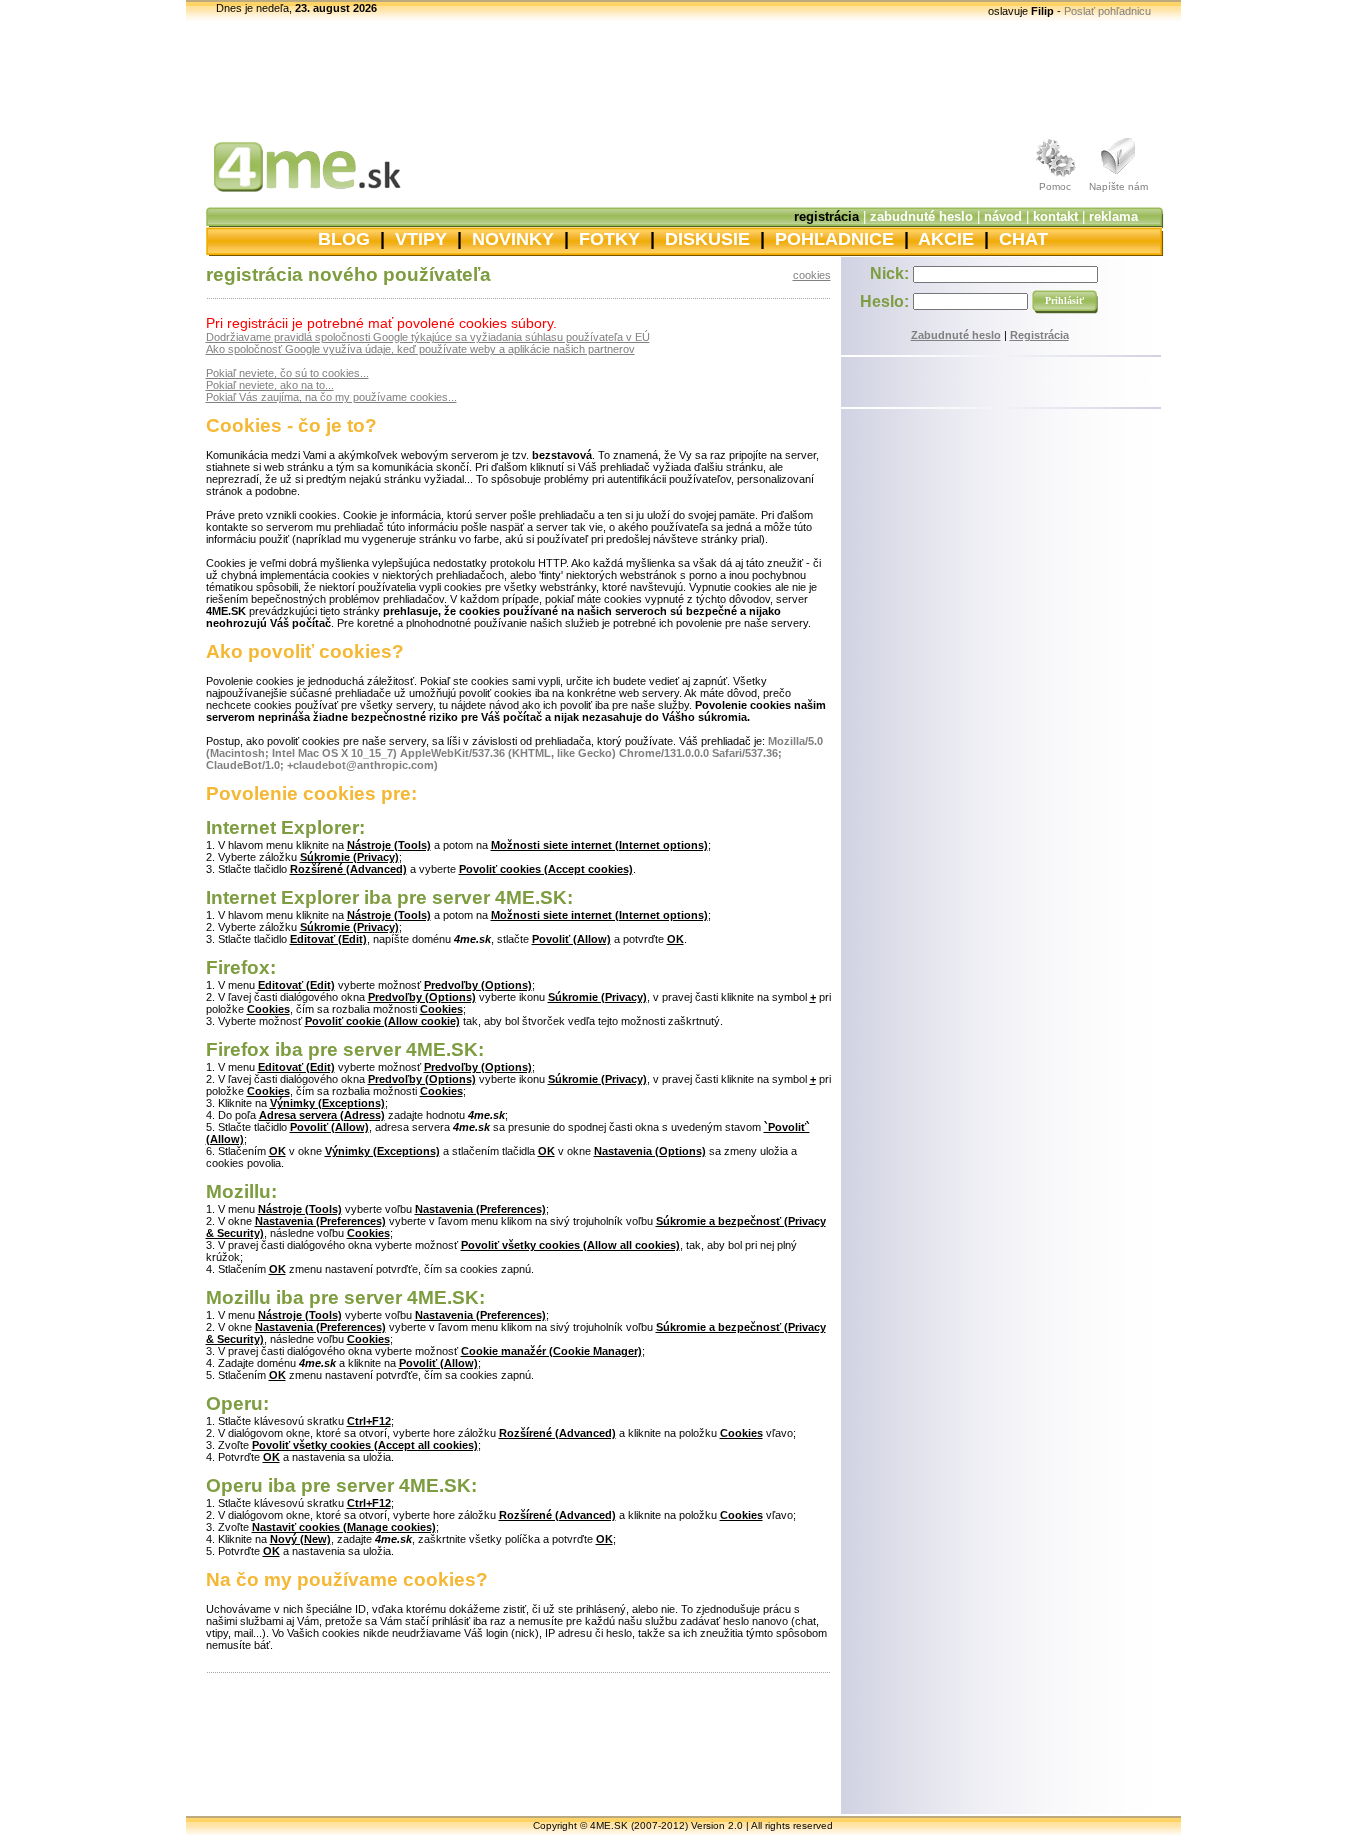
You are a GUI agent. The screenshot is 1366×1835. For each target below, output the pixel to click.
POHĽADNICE (834, 239)
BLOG (344, 239)
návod (1003, 216)
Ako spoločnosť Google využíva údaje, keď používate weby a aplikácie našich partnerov (420, 349)
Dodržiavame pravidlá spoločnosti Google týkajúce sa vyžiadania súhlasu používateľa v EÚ (428, 337)
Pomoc (1055, 186)
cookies (812, 275)
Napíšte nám (1118, 186)
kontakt (1055, 216)
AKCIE (946, 239)
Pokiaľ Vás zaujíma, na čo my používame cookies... (331, 397)
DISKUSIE (707, 239)
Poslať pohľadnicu (1107, 11)
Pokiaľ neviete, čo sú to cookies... (287, 373)
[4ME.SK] (296, 197)
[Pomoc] (1055, 177)
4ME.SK (609, 1825)
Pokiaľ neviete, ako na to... (270, 385)
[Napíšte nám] (1119, 177)
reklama (1113, 216)
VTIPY (421, 239)
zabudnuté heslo (921, 216)
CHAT (1023, 239)
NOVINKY (513, 239)
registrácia (826, 216)
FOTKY (609, 239)
